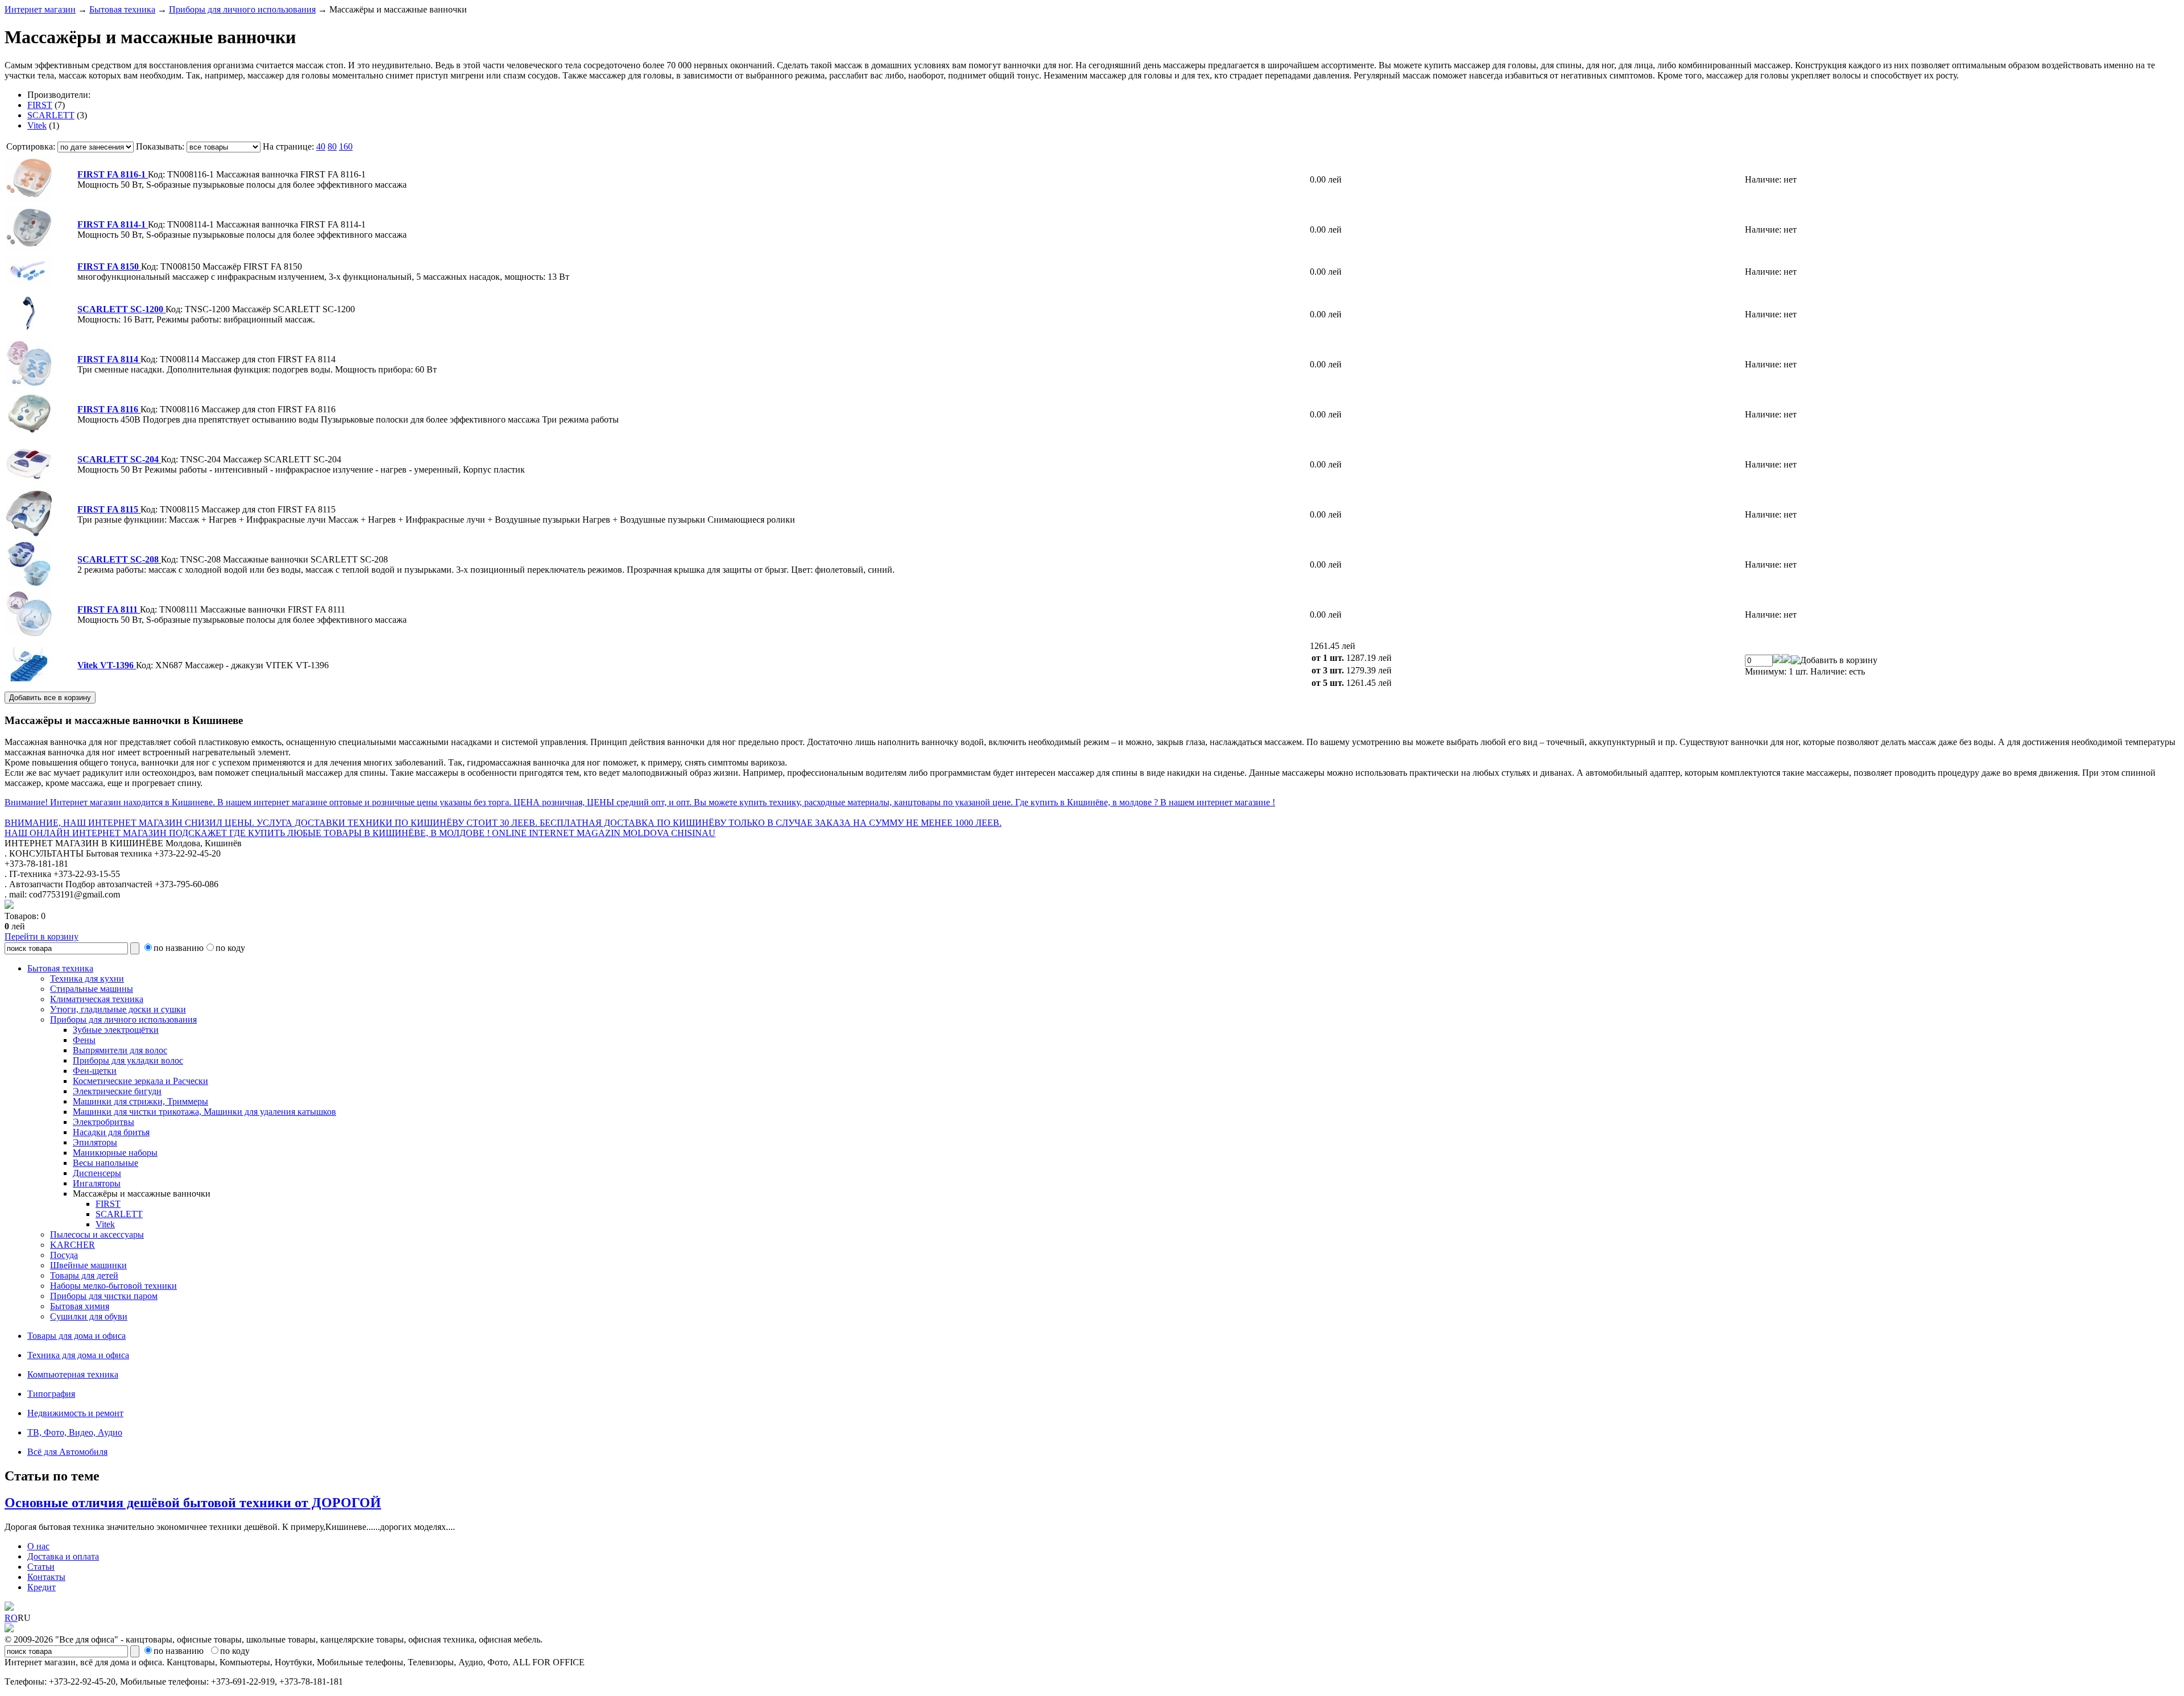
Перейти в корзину (42, 936)
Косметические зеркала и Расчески (140, 1081)
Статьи (41, 1567)
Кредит (42, 1587)
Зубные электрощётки (116, 1030)
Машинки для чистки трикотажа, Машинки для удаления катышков (204, 1112)
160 (346, 146)
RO (11, 1618)
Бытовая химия (80, 1306)
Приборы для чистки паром (104, 1296)
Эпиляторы (95, 1142)
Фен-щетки (95, 1071)
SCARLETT (51, 115)
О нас (38, 1546)
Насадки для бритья (111, 1132)
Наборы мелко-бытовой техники (113, 1286)
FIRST (40, 105)
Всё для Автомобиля (67, 1452)
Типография (51, 1394)
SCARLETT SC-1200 (121, 309)
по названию (179, 948)
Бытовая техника (122, 9)
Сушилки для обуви (89, 1316)
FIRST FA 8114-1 (113, 224)
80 (332, 146)
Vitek (37, 125)
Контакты (46, 1577)
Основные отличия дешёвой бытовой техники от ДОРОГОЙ (193, 1503)
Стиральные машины (92, 989)
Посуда (64, 1255)
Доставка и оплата (63, 1556)
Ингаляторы (97, 1183)
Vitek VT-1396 (107, 665)
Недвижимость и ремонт (75, 1413)
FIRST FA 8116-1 (113, 174)
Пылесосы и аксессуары (97, 1234)
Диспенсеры (97, 1173)
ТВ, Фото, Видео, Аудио (75, 1432)
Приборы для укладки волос (128, 1060)
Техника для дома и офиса (78, 1355)
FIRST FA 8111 (109, 609)
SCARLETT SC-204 (119, 459)
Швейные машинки (88, 1265)
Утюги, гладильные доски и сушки (118, 1009)
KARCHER (73, 1245)
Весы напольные (106, 1163)
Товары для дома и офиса (76, 1336)
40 (321, 146)
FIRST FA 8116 (109, 409)
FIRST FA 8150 (109, 266)
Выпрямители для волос (120, 1050)
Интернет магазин (40, 9)
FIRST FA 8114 (109, 359)
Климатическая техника (97, 999)
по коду (230, 948)
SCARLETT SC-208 (119, 559)
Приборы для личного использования (242, 9)
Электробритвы (104, 1122)
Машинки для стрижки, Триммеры (140, 1101)
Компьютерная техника (73, 1374)
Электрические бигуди (117, 1091)
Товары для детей (84, 1275)
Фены (84, 1040)
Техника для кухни (87, 979)
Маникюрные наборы (115, 1153)
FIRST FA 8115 (109, 509)
